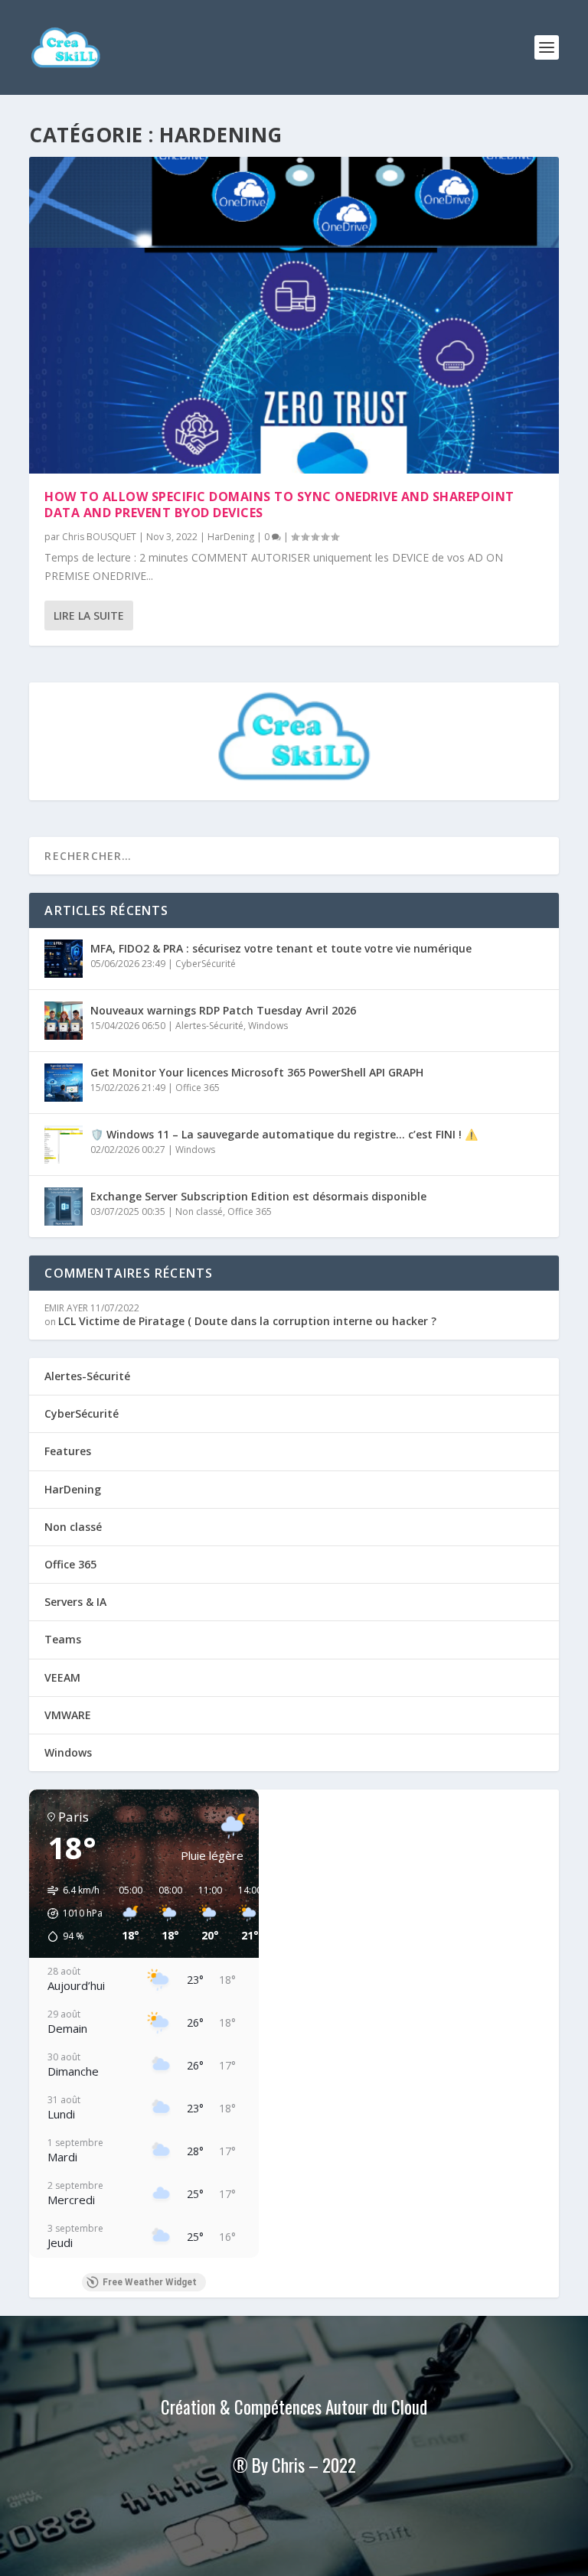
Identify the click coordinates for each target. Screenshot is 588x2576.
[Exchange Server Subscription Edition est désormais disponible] (64, 1207)
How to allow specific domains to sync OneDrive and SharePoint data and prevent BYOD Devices (279, 505)
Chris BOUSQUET (99, 537)
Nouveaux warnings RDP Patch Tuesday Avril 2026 (223, 1010)
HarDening (231, 537)
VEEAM (62, 1677)
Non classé (199, 1211)
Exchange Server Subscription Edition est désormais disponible (258, 1196)
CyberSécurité (206, 964)
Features (68, 1451)
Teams (63, 1639)
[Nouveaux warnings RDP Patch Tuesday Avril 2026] (64, 1021)
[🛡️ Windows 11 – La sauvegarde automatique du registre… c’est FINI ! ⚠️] (64, 1145)
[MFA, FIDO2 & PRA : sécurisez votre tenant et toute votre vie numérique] (64, 959)
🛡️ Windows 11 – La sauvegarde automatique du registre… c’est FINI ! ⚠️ (284, 1134)
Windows (268, 1026)
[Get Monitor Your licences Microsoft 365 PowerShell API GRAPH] (64, 1083)
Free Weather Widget (150, 2282)
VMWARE (68, 1715)
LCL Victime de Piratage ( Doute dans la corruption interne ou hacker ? (247, 1321)
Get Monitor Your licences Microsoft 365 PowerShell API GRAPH (257, 1072)
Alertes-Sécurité (209, 1026)
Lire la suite (89, 616)
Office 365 (198, 1088)
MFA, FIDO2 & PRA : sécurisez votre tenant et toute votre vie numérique (281, 948)
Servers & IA (75, 1602)
